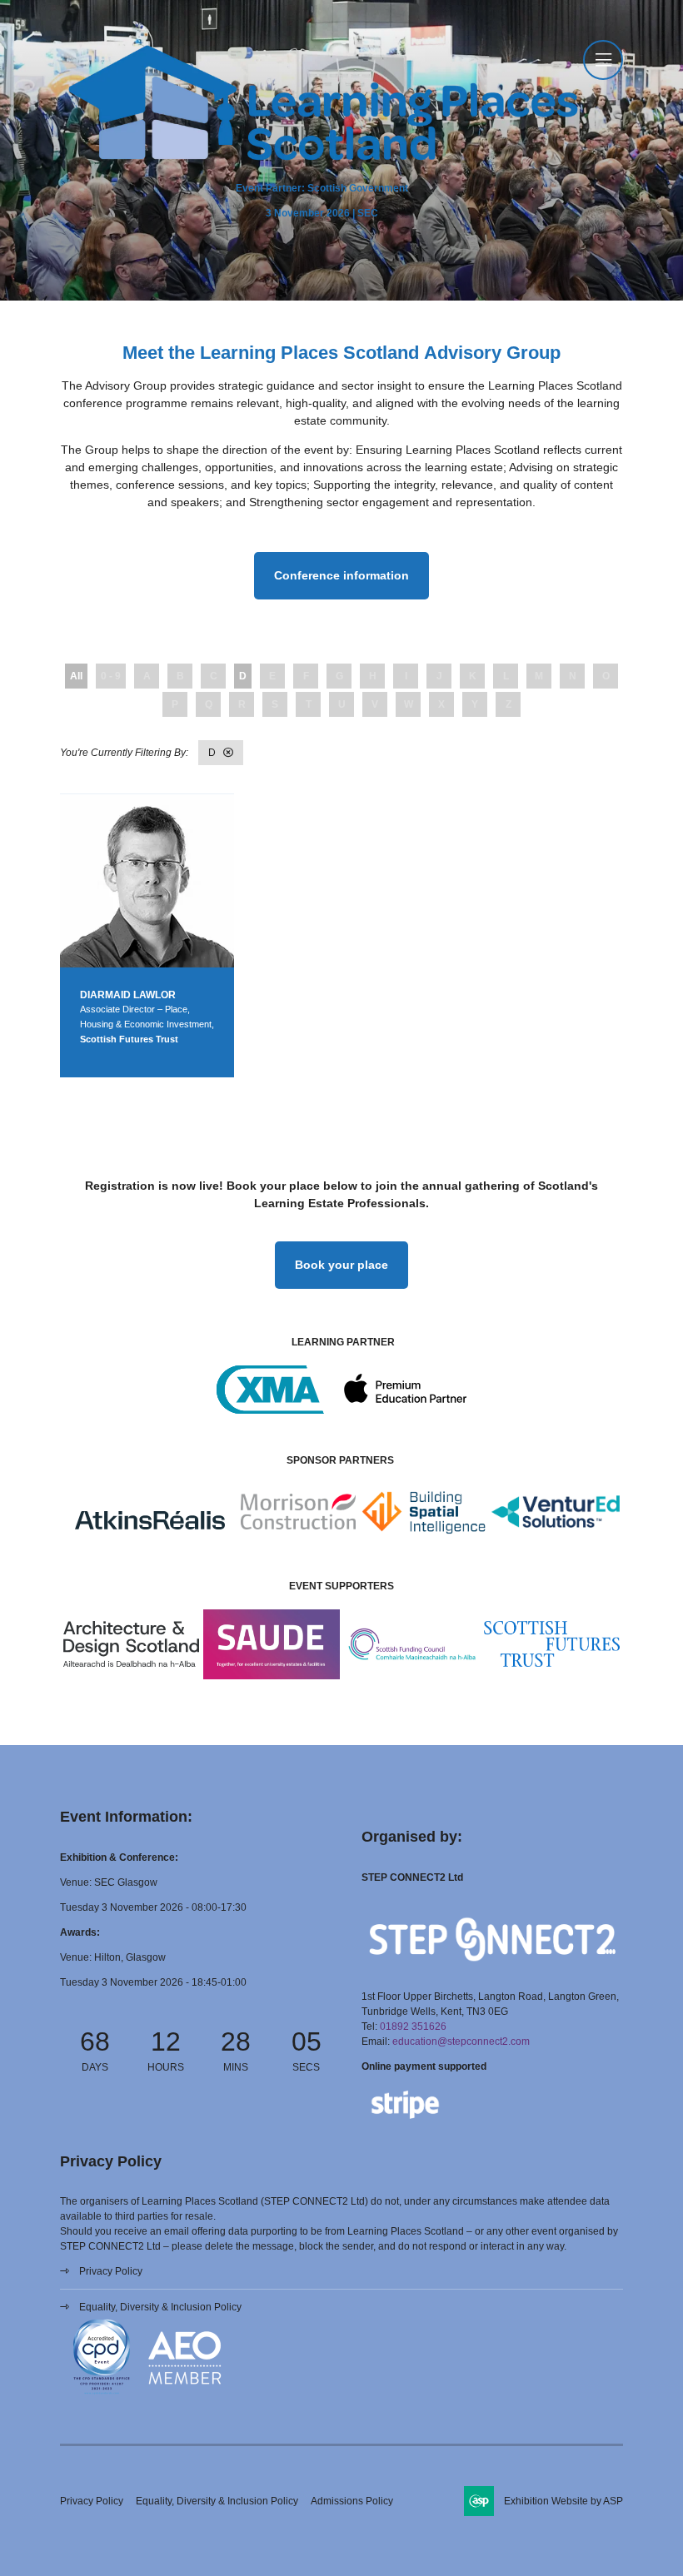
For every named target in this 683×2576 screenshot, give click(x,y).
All (76, 676)
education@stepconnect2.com (461, 2041)
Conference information (341, 575)
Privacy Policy (111, 2271)
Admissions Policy (352, 2501)
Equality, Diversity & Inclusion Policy (160, 2307)
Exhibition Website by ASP (563, 2501)
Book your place (341, 1265)
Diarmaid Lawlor (128, 995)
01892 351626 (413, 2026)
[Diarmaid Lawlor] (147, 880)
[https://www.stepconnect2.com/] (492, 1972)
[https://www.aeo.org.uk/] (185, 2396)
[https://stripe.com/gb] (405, 2122)
